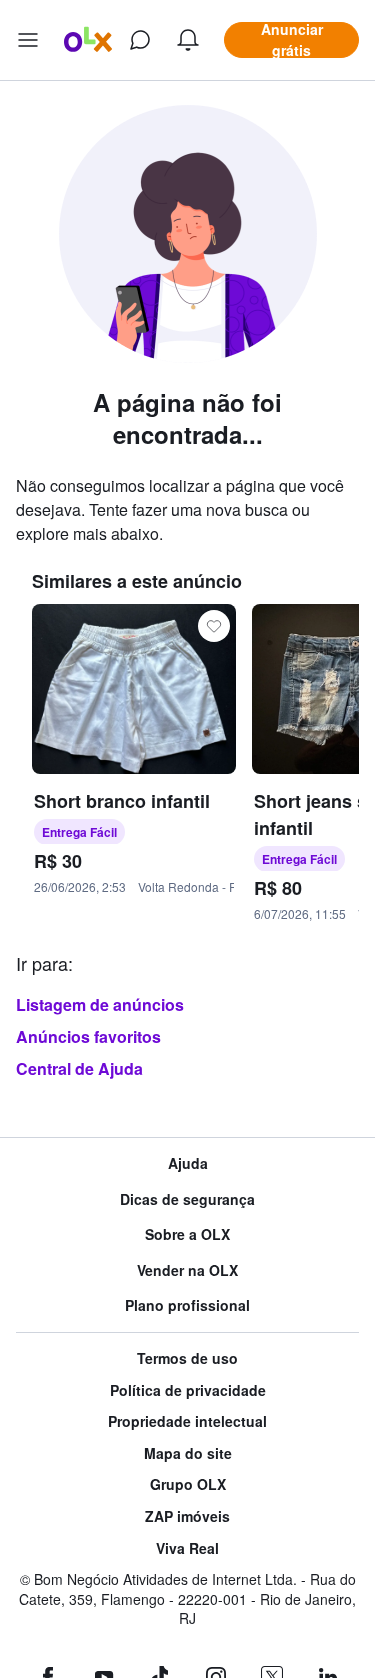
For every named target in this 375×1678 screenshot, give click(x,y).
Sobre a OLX (187, 1234)
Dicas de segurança (187, 1199)
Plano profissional (187, 1305)
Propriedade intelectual (187, 1421)
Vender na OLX (187, 1270)
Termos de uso (187, 1358)
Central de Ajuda (79, 1068)
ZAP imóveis (187, 1516)
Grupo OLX (188, 1484)
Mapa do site (188, 1453)
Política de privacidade (188, 1390)
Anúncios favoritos (88, 1036)
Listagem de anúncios (100, 1004)
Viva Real (187, 1548)
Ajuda (188, 1163)
